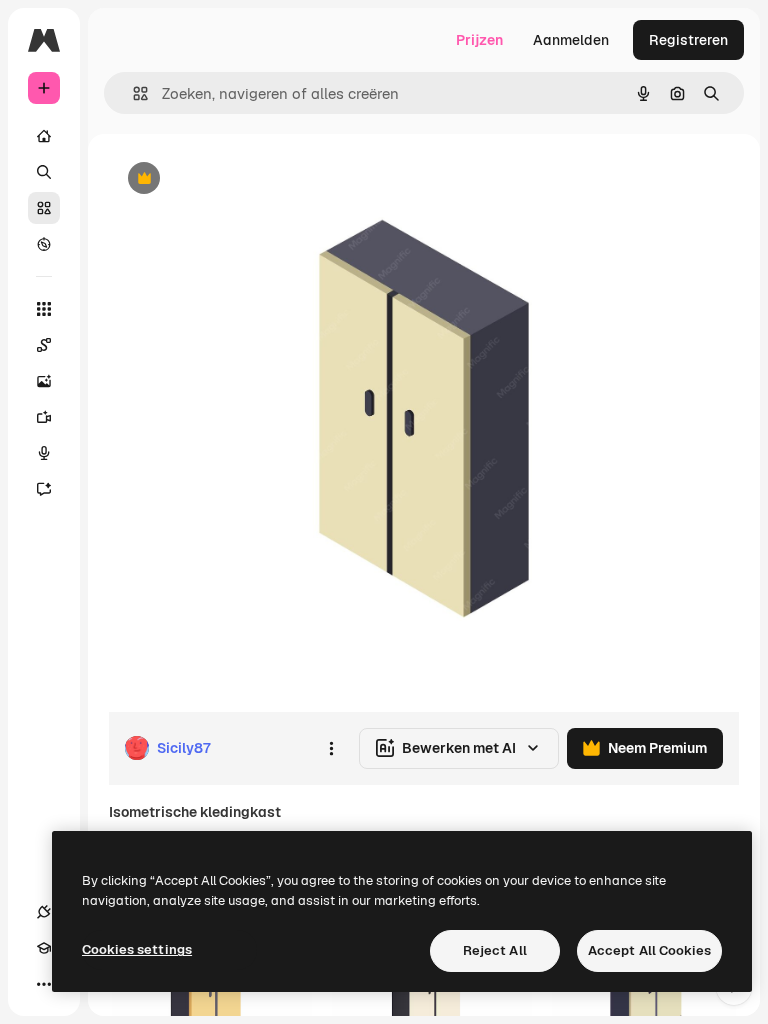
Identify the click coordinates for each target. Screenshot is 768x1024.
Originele (239, 179)
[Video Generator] (44, 417)
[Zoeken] (44, 172)
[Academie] (44, 948)
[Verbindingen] (44, 912)
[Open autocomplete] (132, 93)
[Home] (44, 136)
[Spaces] (44, 345)
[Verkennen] (44, 244)
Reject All (495, 950)
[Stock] (44, 208)
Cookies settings (137, 949)
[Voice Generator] (44, 453)
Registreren (688, 40)
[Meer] (44, 984)
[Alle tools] (44, 309)
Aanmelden (571, 40)
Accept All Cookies (649, 950)
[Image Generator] (44, 381)
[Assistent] (44, 489)
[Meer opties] (331, 748)
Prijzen (479, 40)
